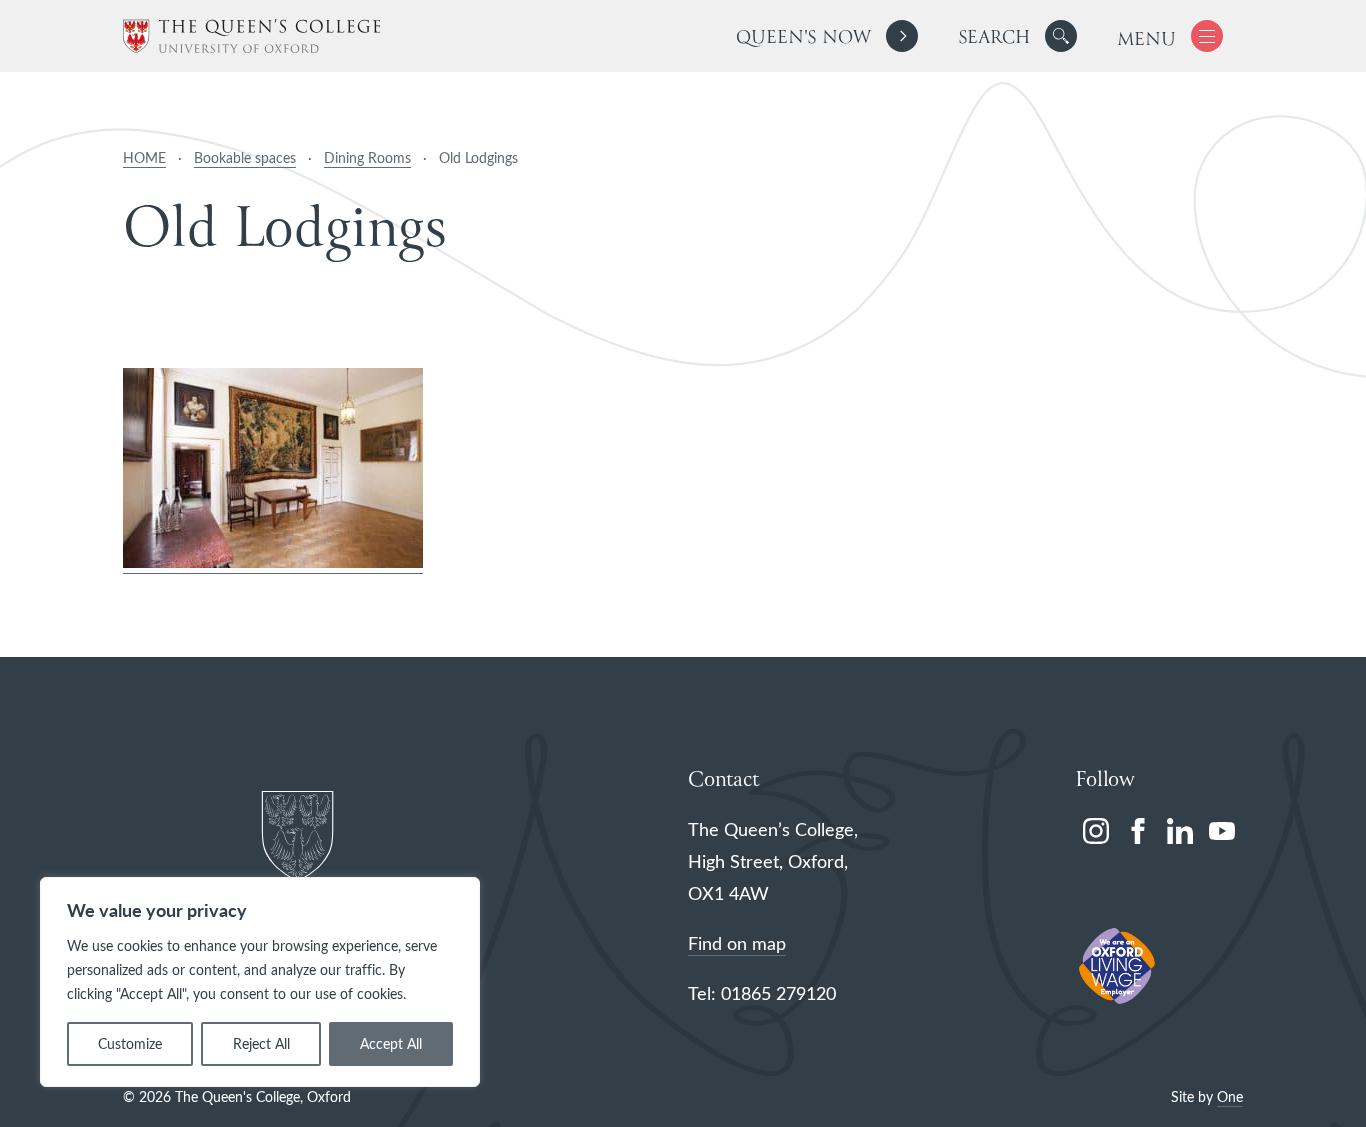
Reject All (261, 1043)
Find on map (737, 943)
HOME (144, 157)
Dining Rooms (367, 157)
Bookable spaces (245, 157)
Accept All (391, 1043)
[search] (1017, 36)
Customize (130, 1043)
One (1230, 1096)
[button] (1061, 36)
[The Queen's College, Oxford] (251, 36)
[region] (260, 982)
